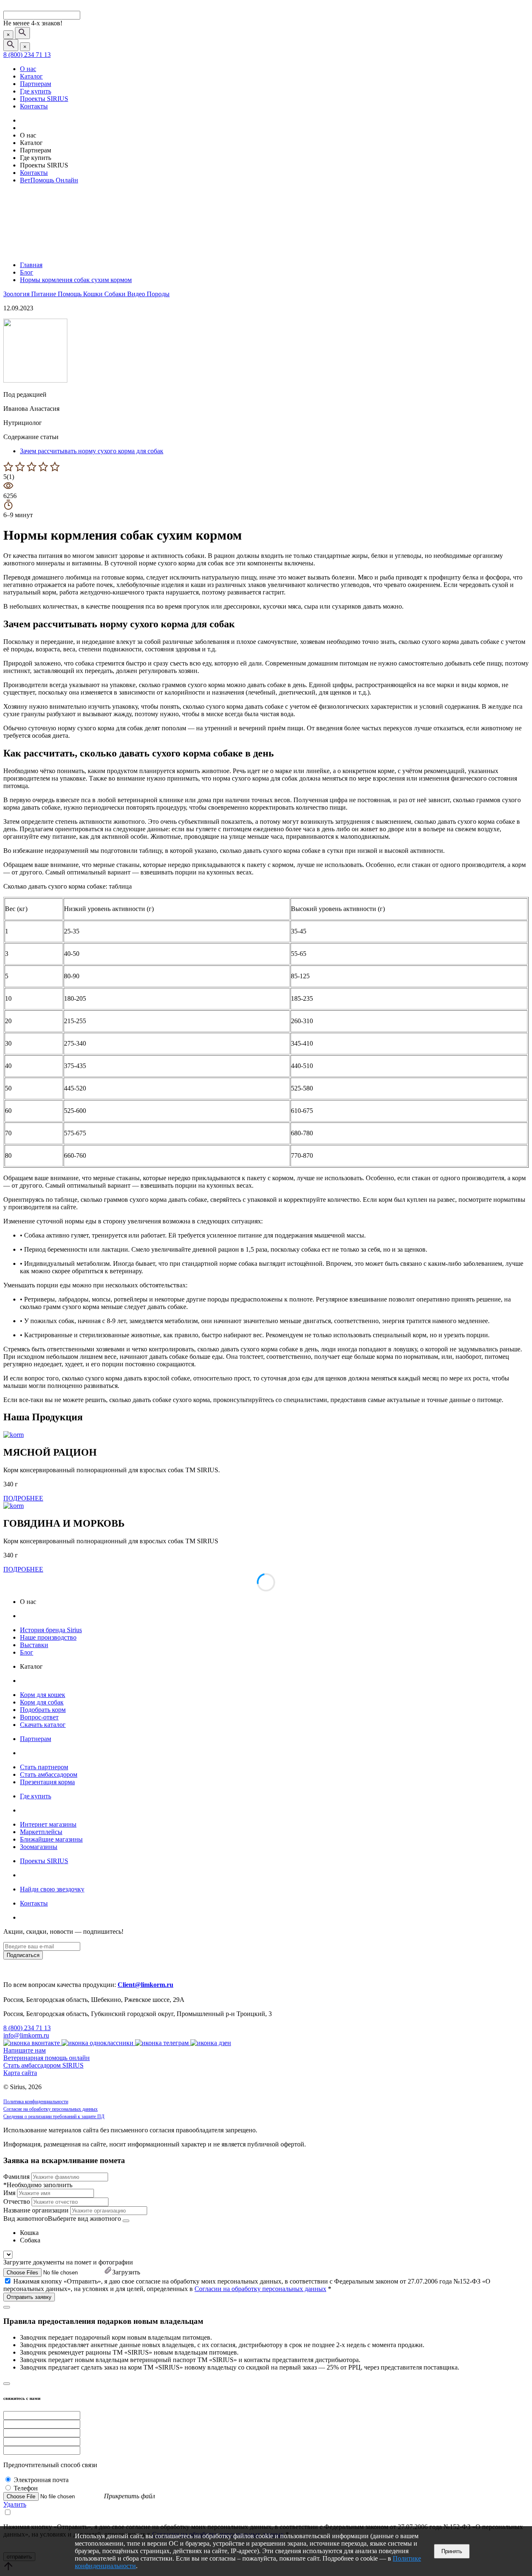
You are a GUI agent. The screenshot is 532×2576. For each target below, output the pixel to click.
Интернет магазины (48, 1824)
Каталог (31, 76)
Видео (137, 294)
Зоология (17, 294)
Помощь (70, 294)
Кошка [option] (29, 2233)
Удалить (15, 2504)
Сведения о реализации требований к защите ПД (54, 2117)
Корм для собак (42, 1702)
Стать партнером (44, 1767)
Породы (158, 294)
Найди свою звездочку (52, 1889)
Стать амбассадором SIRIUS (43, 2065)
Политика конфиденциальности (36, 2102)
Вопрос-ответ (39, 1717)
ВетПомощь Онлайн (49, 180)
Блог (27, 1652)
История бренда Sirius (51, 1630)
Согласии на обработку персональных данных (260, 2289)
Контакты (34, 106)
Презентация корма (47, 1782)
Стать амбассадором (49, 1774)
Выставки (34, 1645)
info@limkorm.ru (26, 2035)
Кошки (94, 294)
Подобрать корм (43, 1710)
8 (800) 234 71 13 (27, 55)
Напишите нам (25, 2050)
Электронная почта (41, 2480)
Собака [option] (30, 2240)
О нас (28, 69)
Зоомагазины (39, 1847)
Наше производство (48, 1637)
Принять (452, 2551)
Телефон (26, 2488)
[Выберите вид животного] (126, 2221)
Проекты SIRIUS (44, 99)
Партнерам (36, 84)
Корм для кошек (43, 1695)
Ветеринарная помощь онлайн (47, 2058)
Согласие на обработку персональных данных (50, 2109)
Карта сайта (20, 2073)
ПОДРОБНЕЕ (23, 1498)
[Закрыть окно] (7, 2307)
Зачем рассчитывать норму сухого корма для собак (92, 451)
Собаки (116, 294)
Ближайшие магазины (51, 1839)
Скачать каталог (43, 1725)
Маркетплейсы (41, 1832)
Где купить (36, 91)
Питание (44, 294)
